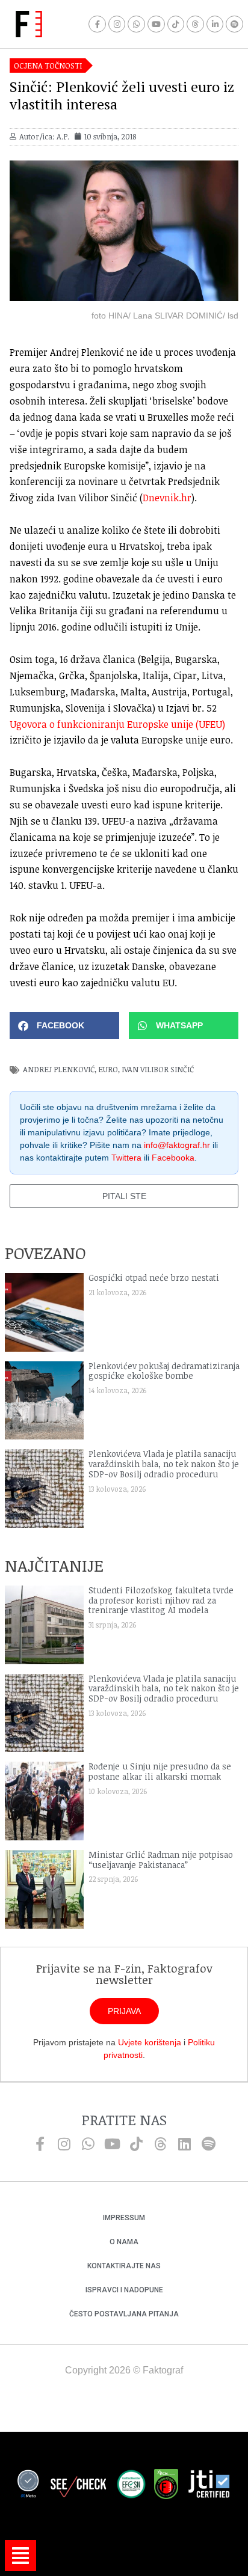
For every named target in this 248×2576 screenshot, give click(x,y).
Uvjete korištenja (150, 2042)
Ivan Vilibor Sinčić (158, 1069)
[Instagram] (117, 24)
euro (108, 1069)
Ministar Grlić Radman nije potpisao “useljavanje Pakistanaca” (161, 1860)
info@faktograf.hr (177, 1145)
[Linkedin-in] (215, 24)
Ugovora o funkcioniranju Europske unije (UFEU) (117, 724)
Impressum (124, 2218)
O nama (124, 2242)
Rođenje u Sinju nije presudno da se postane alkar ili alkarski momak (160, 1771)
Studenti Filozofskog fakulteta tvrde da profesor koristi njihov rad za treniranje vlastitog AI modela (161, 1600)
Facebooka (173, 1158)
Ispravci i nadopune (124, 2290)
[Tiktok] (176, 24)
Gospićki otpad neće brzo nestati (154, 1277)
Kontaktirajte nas (124, 2266)
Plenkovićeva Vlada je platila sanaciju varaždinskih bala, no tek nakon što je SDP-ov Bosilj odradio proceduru (164, 1464)
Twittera (126, 1158)
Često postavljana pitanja (124, 2314)
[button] (64, 1026)
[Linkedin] (184, 2144)
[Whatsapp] (136, 24)
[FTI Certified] (209, 2486)
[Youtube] (156, 24)
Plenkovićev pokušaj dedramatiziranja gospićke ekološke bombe (164, 1371)
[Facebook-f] (97, 24)
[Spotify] (234, 24)
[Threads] (195, 24)
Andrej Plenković (59, 1069)
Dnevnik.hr (167, 498)
